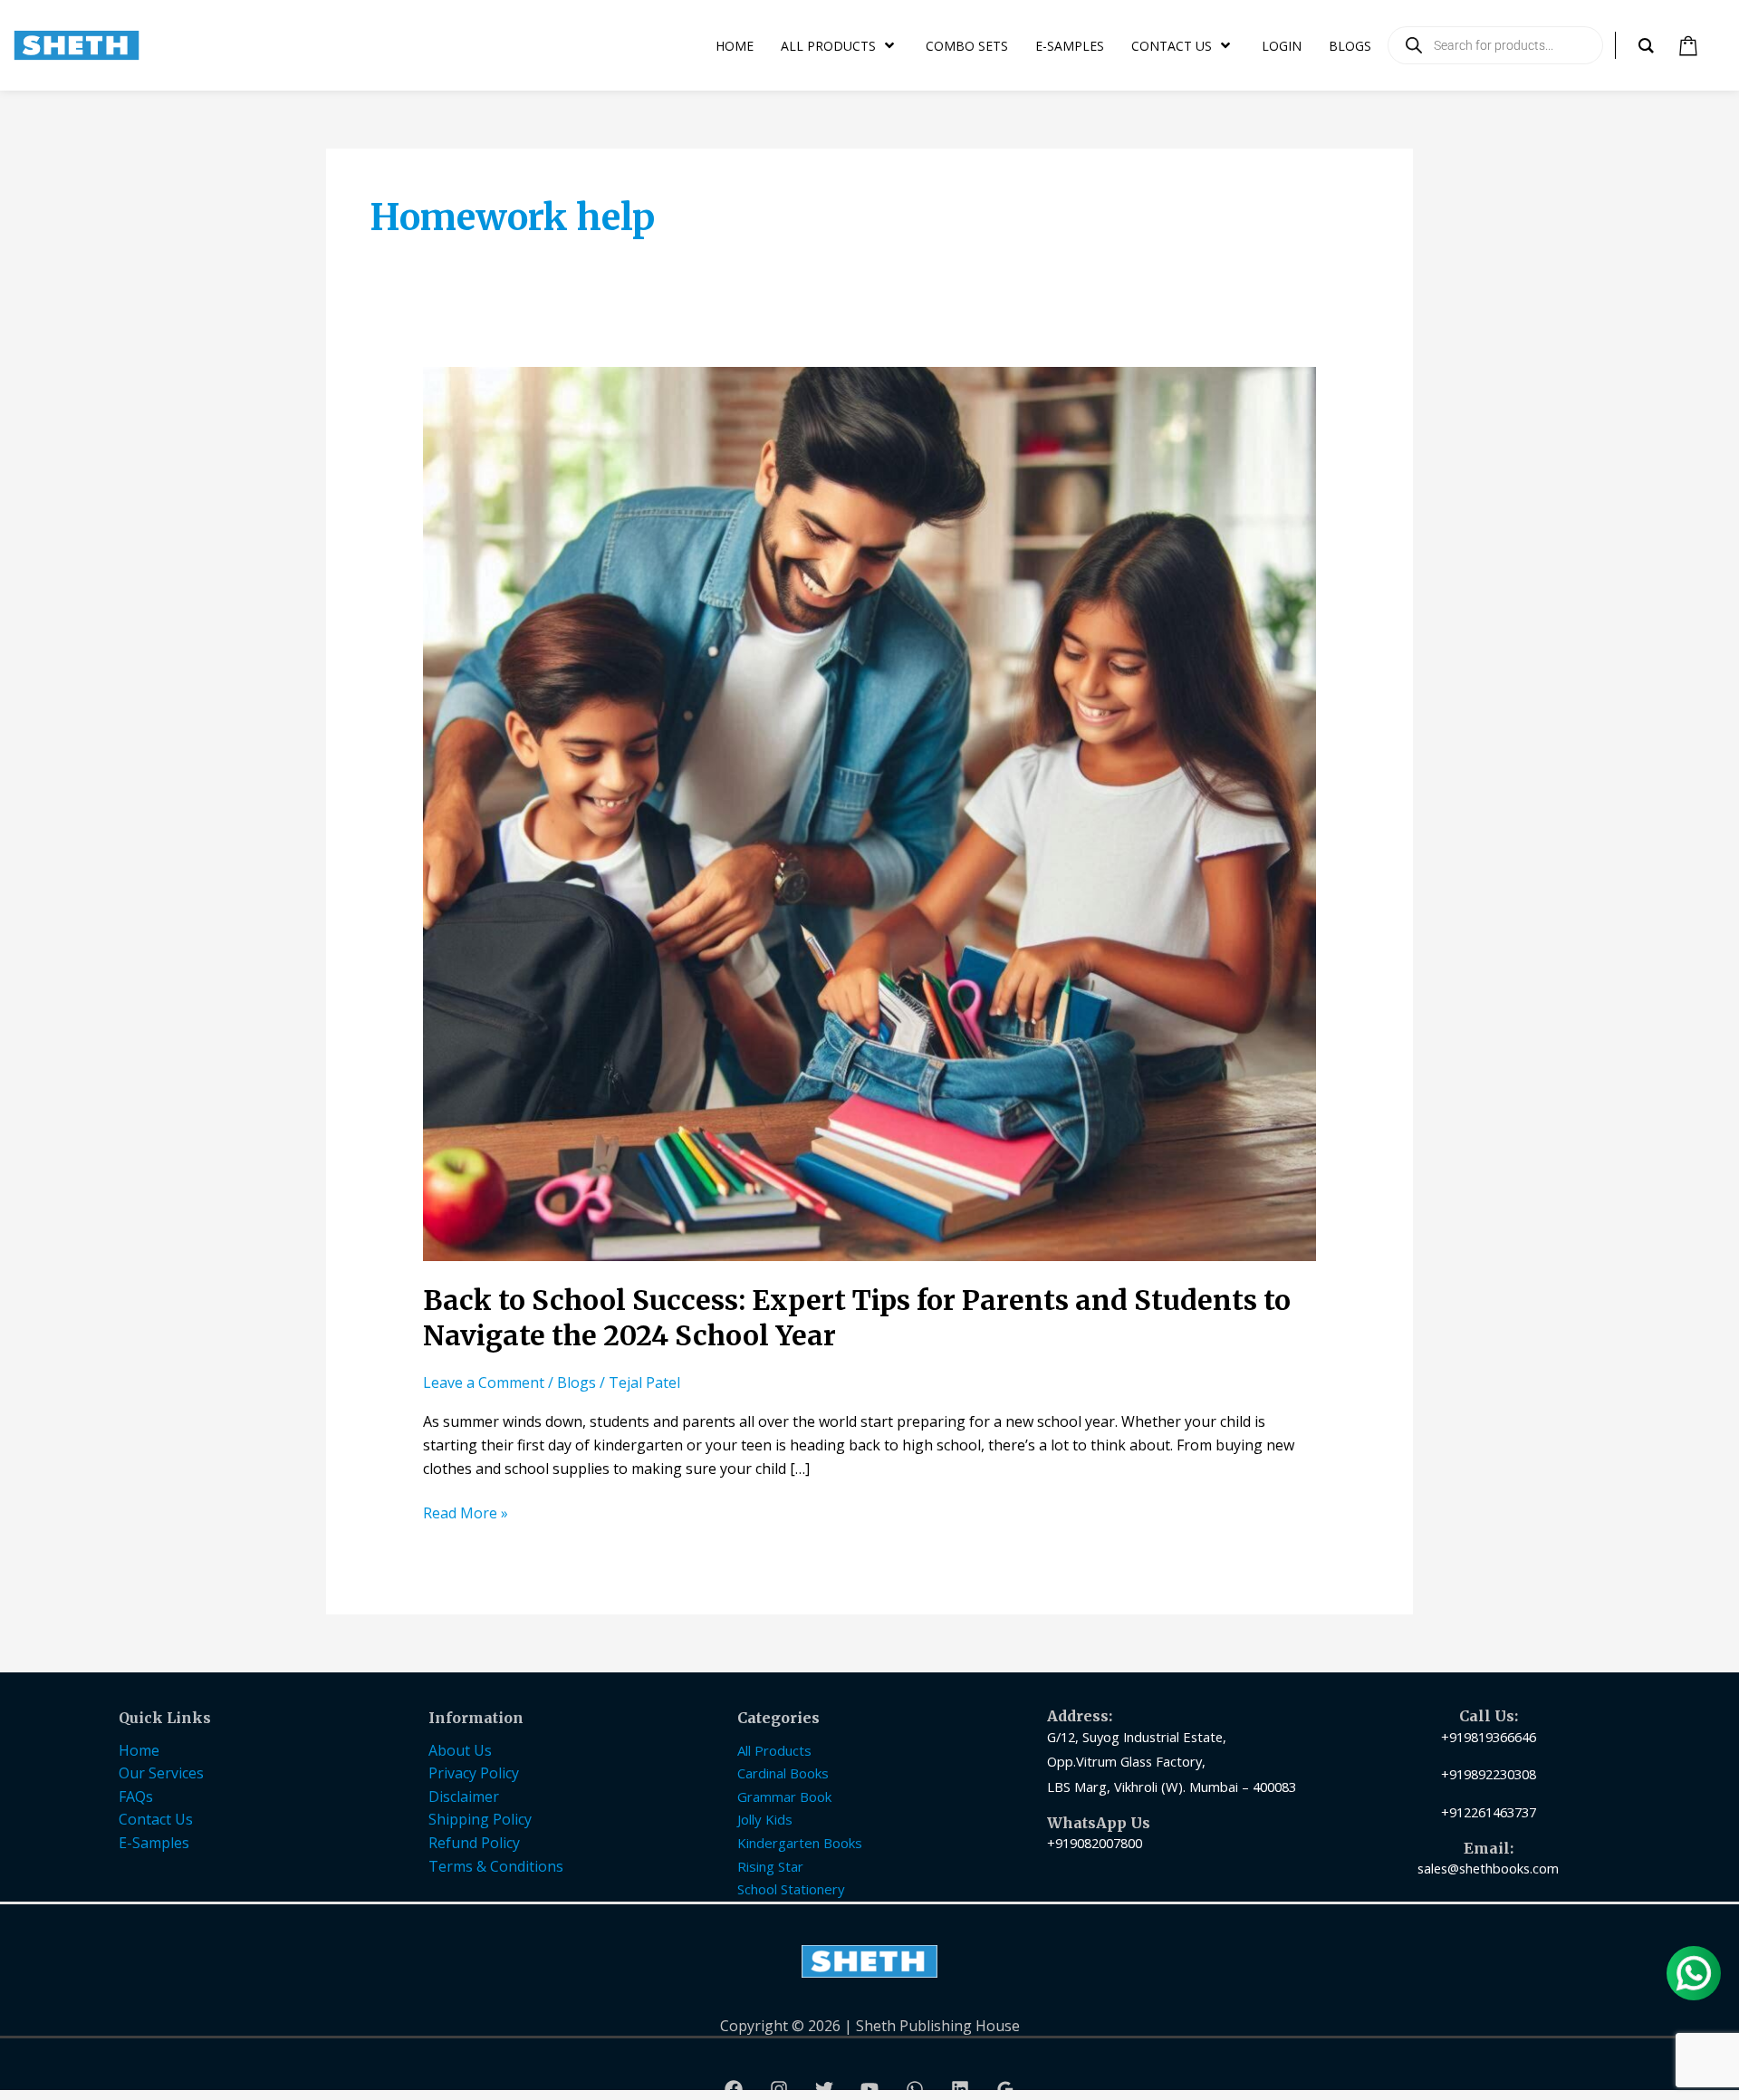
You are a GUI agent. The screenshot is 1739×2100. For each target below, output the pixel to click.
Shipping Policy (480, 1819)
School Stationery (791, 1889)
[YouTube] (869, 2089)
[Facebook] (734, 2089)
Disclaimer (464, 1797)
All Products (774, 1750)
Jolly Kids (765, 1819)
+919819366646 (1489, 1737)
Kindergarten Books (800, 1843)
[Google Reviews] (1005, 2089)
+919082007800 (1095, 1843)
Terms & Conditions (496, 1866)
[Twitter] (824, 2089)
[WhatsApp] (915, 2089)
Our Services (161, 1773)
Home (139, 1750)
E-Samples (154, 1843)
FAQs (136, 1797)
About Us (460, 1750)
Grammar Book (784, 1797)
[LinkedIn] (960, 2089)
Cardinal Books (783, 1773)
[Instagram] (779, 2089)
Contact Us (156, 1819)
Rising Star (770, 1866)
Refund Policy (474, 1843)
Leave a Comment (484, 1382)
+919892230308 (1489, 1774)
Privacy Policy (474, 1773)
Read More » (466, 1512)
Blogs (576, 1382)
